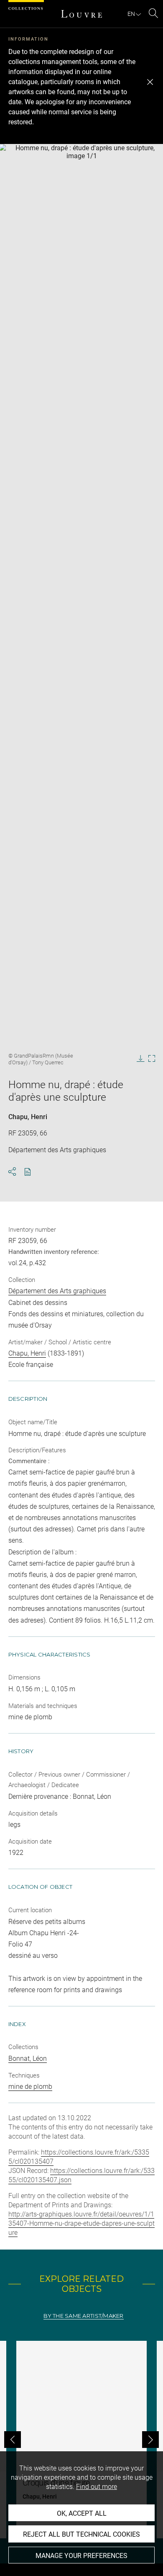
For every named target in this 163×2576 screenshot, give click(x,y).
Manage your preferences (81, 2556)
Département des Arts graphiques (57, 1291)
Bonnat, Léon (28, 2058)
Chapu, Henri (28, 1117)
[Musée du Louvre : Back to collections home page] (81, 14)
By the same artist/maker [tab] (83, 2316)
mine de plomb (30, 2087)
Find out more (97, 2487)
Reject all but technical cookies (81, 2534)
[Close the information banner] (150, 82)
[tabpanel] (81, 2440)
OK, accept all (82, 2513)
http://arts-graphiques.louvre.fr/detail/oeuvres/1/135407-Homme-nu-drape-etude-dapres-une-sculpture (81, 2223)
